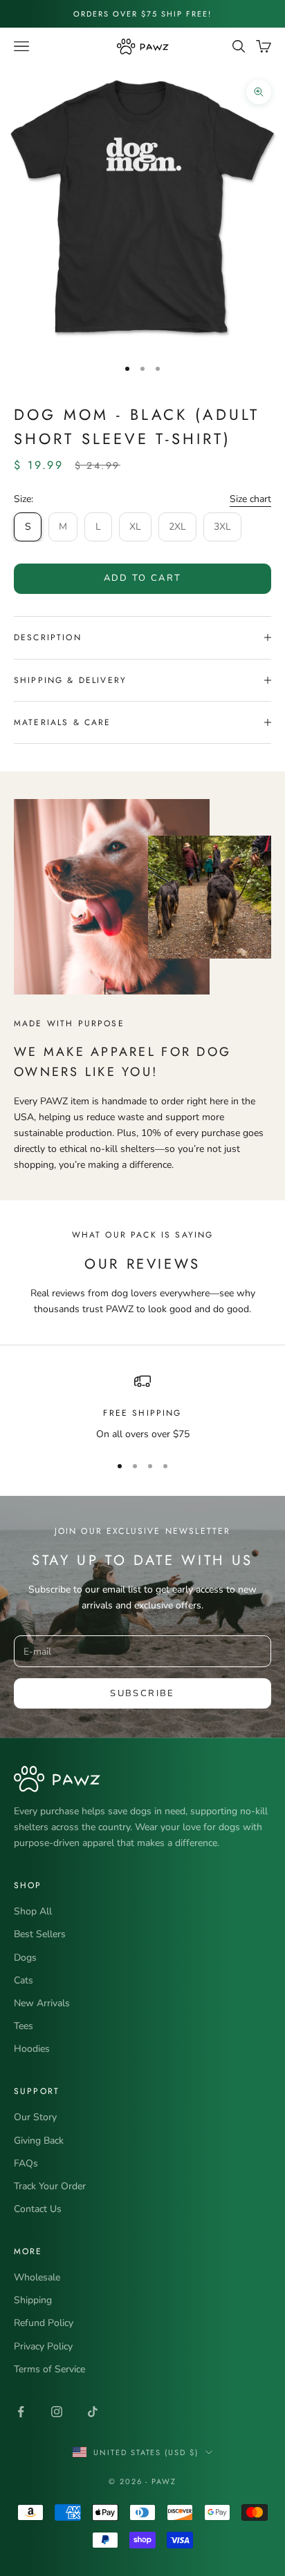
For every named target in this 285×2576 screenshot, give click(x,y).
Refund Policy (44, 2323)
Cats (24, 1980)
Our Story (35, 2117)
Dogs (25, 1958)
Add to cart (143, 578)
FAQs (26, 2163)
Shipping (33, 2300)
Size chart (250, 499)
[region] (142, 1407)
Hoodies (32, 2049)
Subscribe (142, 1693)
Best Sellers (40, 1934)
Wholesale (37, 2277)
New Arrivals (42, 2003)
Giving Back (39, 2141)
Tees (24, 2026)
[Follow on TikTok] (93, 2412)
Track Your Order (50, 2186)
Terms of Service (49, 2369)
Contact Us (38, 2209)
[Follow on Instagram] (57, 2412)
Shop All (33, 1911)
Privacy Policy (43, 2346)
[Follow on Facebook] (21, 2412)
